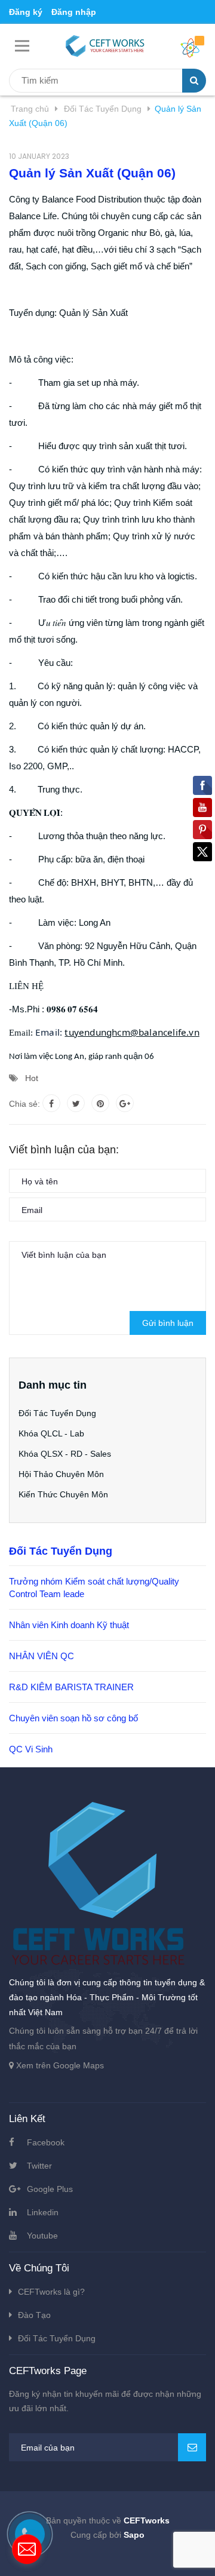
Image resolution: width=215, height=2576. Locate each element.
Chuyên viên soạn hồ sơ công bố (73, 1718)
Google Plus (50, 2189)
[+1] (125, 1103)
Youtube (42, 2236)
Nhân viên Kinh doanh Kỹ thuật (69, 1625)
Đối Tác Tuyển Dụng (57, 1413)
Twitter (39, 2166)
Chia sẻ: (24, 1104)
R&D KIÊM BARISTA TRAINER (71, 1687)
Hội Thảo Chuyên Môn (61, 1474)
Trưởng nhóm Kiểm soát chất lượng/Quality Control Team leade (94, 1588)
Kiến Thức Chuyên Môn (63, 1494)
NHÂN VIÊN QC (42, 1656)
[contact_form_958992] (27, 2549)
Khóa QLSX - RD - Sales (65, 1454)
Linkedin (43, 2212)
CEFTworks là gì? (51, 2292)
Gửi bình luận (168, 1323)
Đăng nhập (74, 12)
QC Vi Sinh (31, 1749)
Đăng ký (26, 12)
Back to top (106, 2554)
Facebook (46, 2142)
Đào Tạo (34, 2315)
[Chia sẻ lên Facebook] (51, 1103)
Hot (32, 1078)
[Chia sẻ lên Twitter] (76, 1103)
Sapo (134, 2535)
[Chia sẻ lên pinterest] (100, 1103)
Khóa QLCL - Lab (51, 1433)
